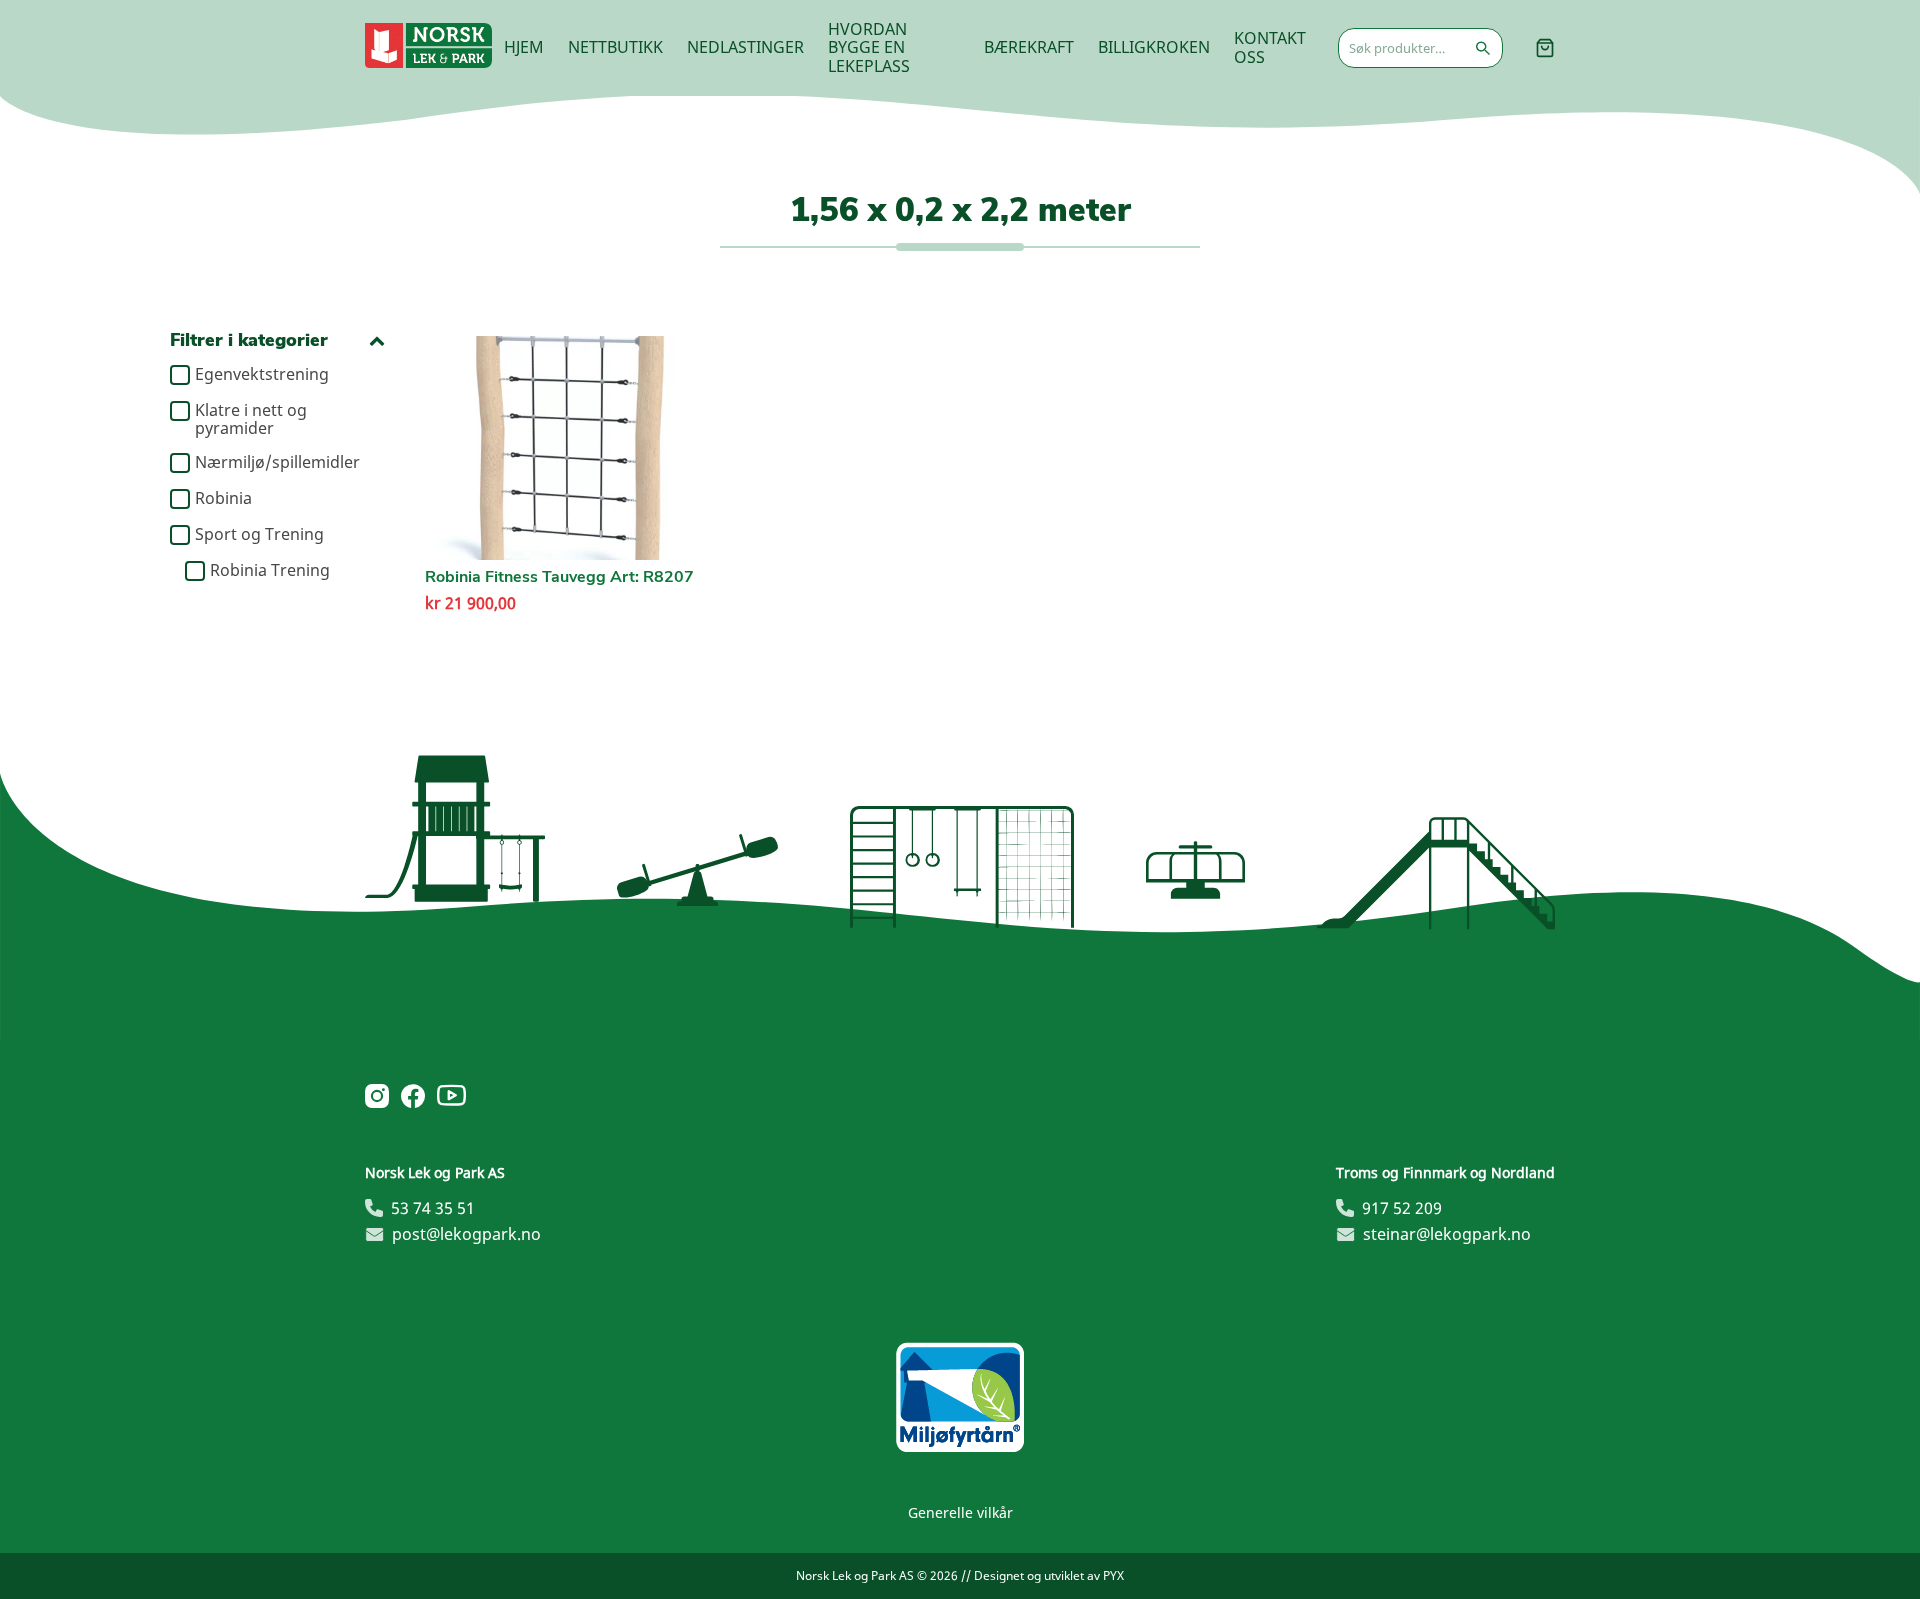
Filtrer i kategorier (249, 340)
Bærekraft (1029, 47)
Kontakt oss (1270, 47)
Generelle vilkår (960, 1512)
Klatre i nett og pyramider (251, 419)
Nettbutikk (615, 47)
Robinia (223, 499)
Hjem (524, 47)
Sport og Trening (259, 535)
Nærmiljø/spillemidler (277, 463)
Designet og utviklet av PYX (1049, 1575)
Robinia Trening (270, 571)
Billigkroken (1154, 47)
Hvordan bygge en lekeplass (869, 47)
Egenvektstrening (262, 375)
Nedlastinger (745, 47)
